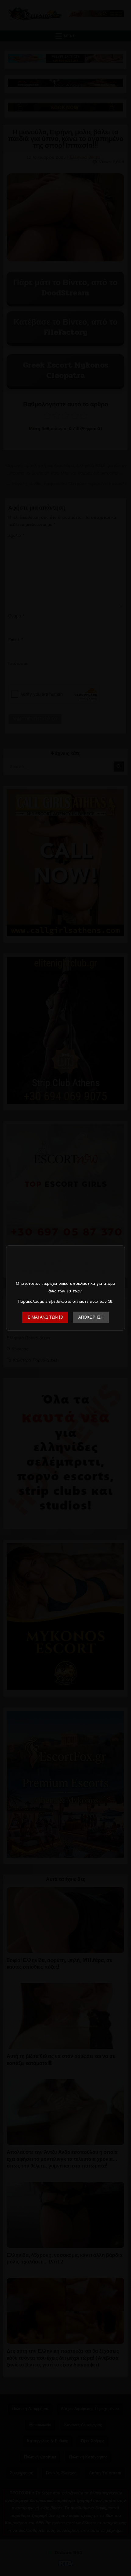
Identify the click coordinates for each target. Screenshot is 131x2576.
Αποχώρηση (91, 1317)
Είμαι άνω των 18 (45, 1317)
